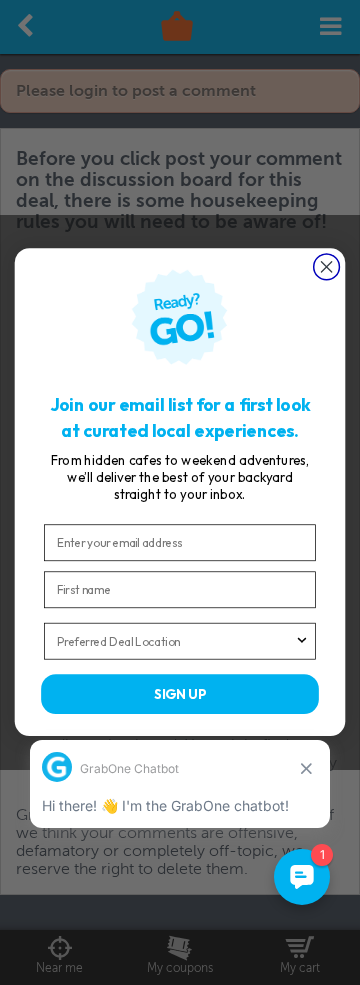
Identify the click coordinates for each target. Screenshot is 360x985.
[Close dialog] (327, 267)
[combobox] (176, 641)
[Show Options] (302, 641)
